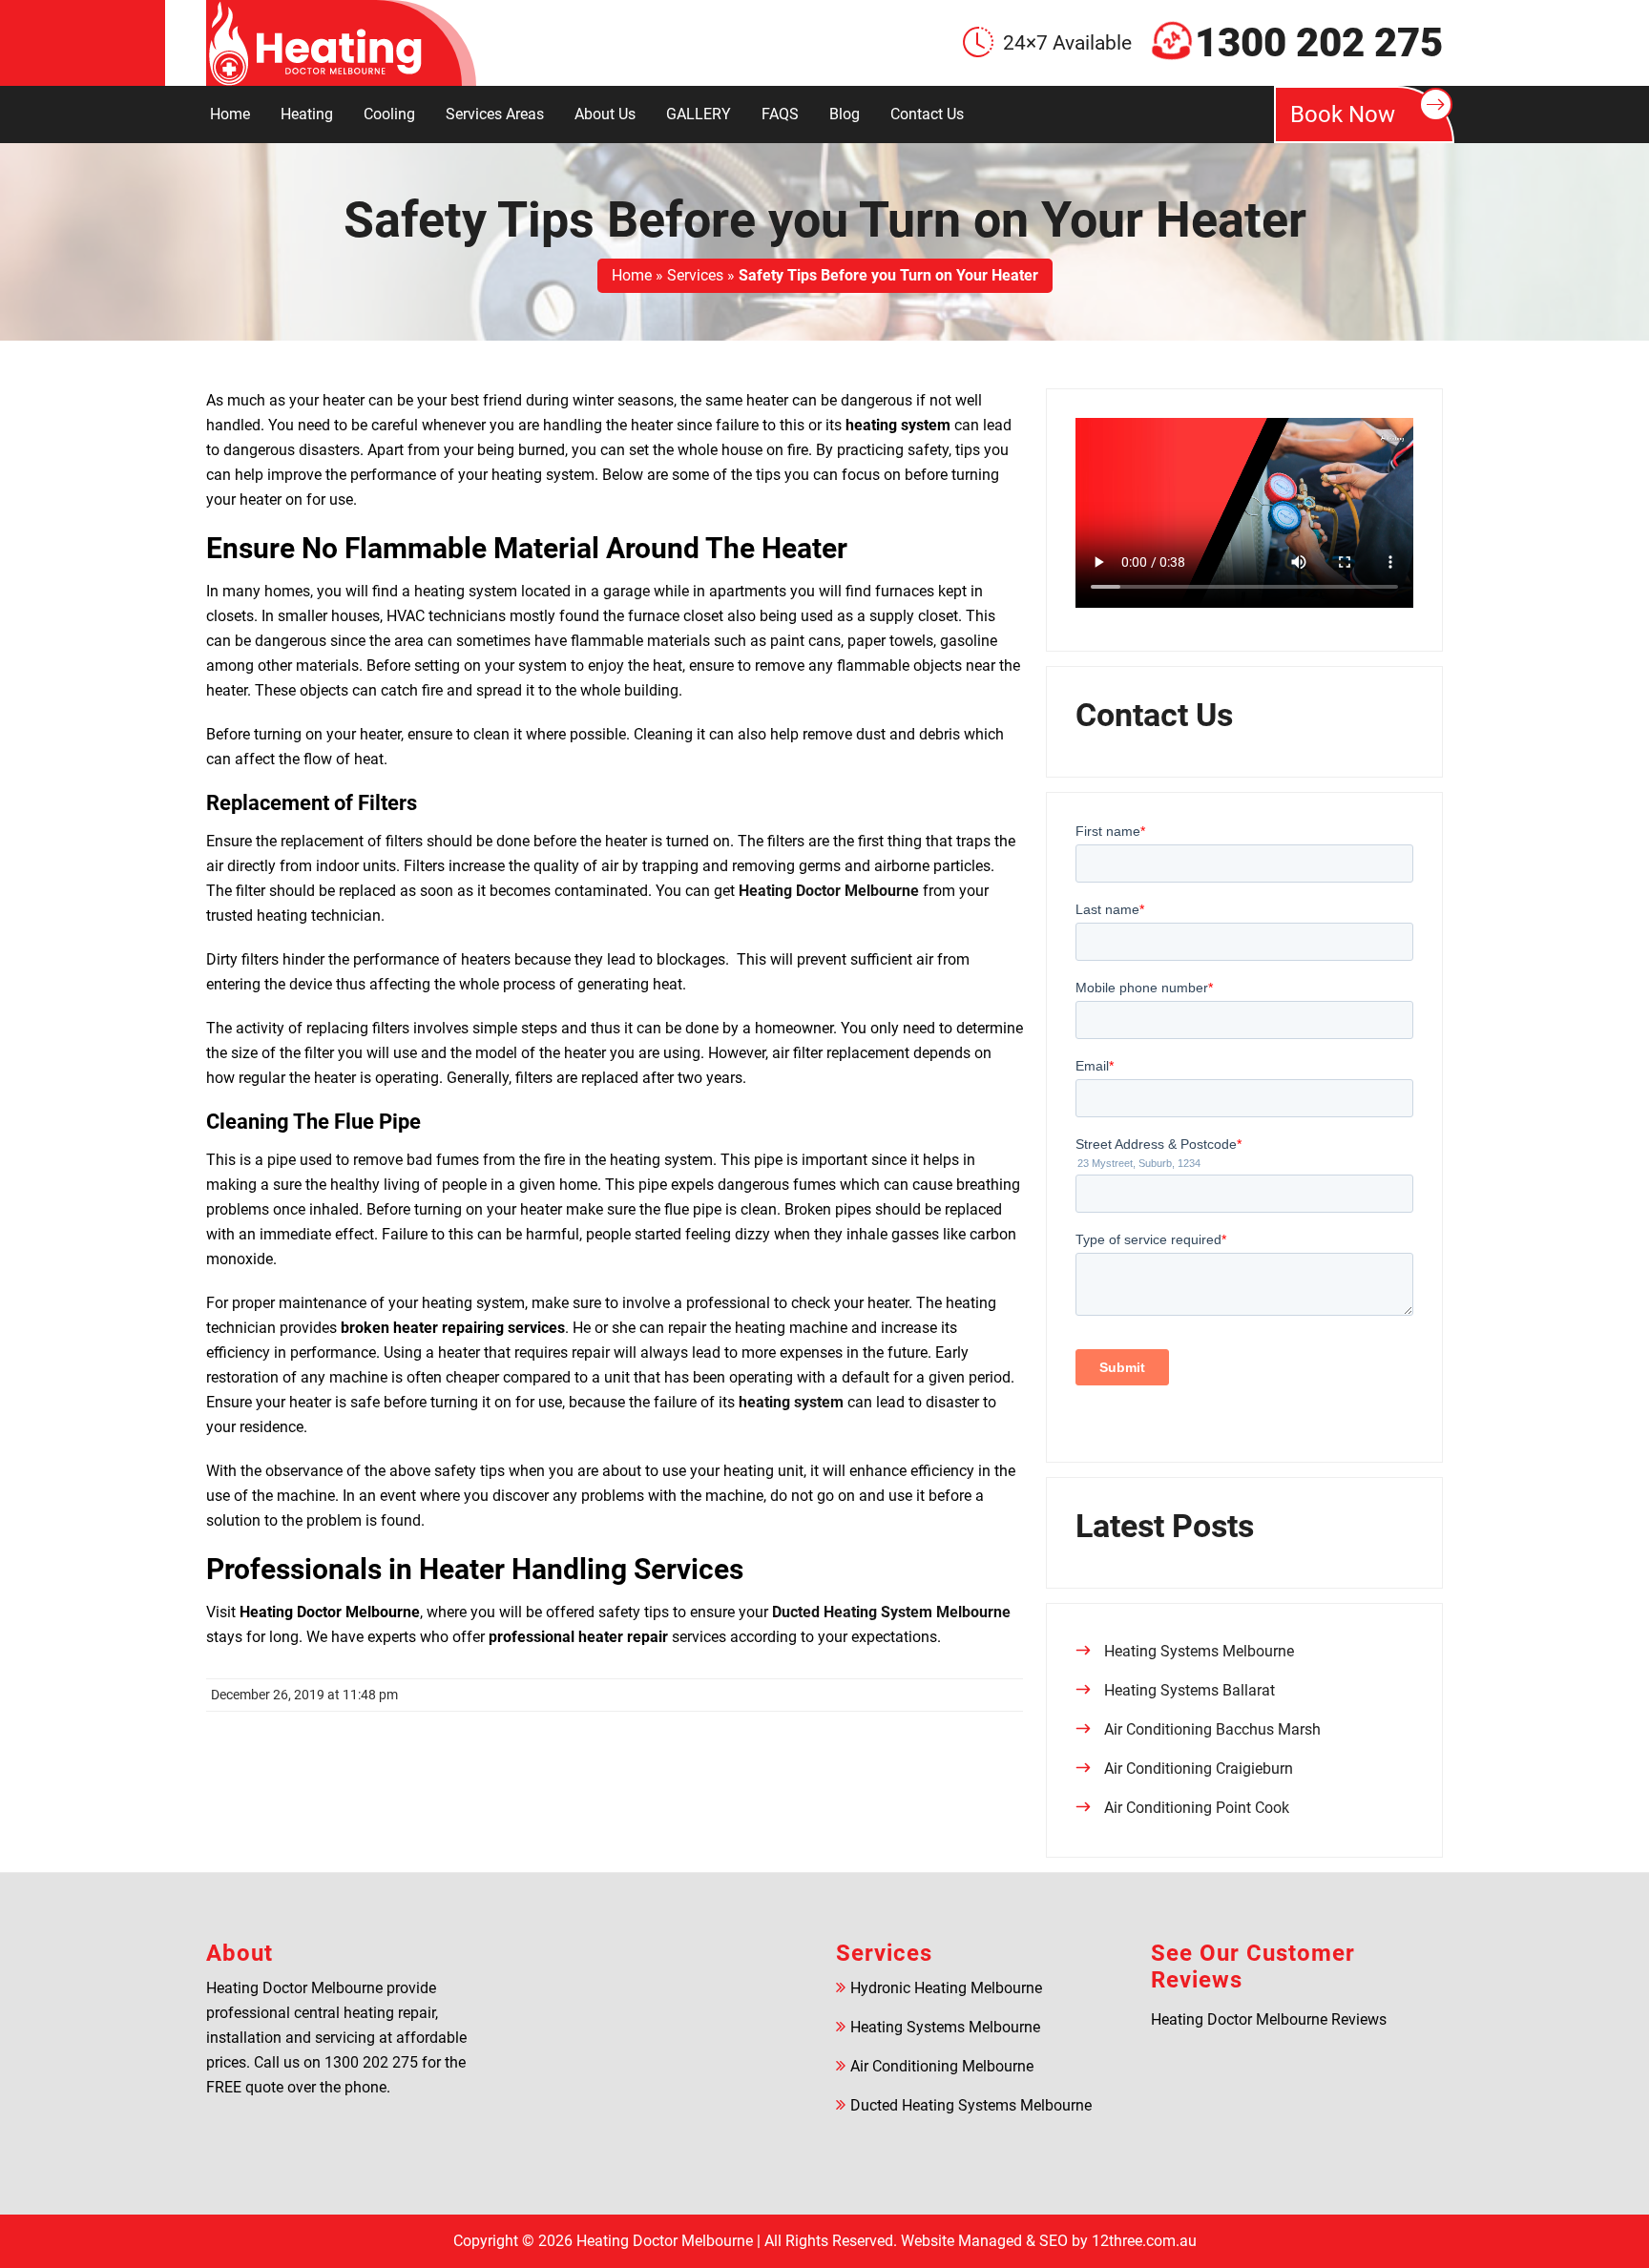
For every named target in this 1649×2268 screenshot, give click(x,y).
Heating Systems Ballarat (1190, 1690)
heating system (791, 1402)
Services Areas (495, 114)
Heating (307, 114)
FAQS (780, 114)
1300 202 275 (1319, 43)
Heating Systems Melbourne (1199, 1651)
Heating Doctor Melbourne (829, 891)
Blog (845, 114)
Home (230, 114)
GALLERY (699, 114)
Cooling (389, 114)
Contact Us (927, 114)
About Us (605, 114)
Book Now (1343, 114)
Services (695, 275)
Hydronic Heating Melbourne (946, 1988)
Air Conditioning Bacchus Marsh (1212, 1729)
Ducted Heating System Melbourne (891, 1612)
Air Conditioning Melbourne (942, 2066)
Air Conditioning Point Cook (1197, 1808)
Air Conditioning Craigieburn (1199, 1769)
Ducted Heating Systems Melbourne (971, 2105)
